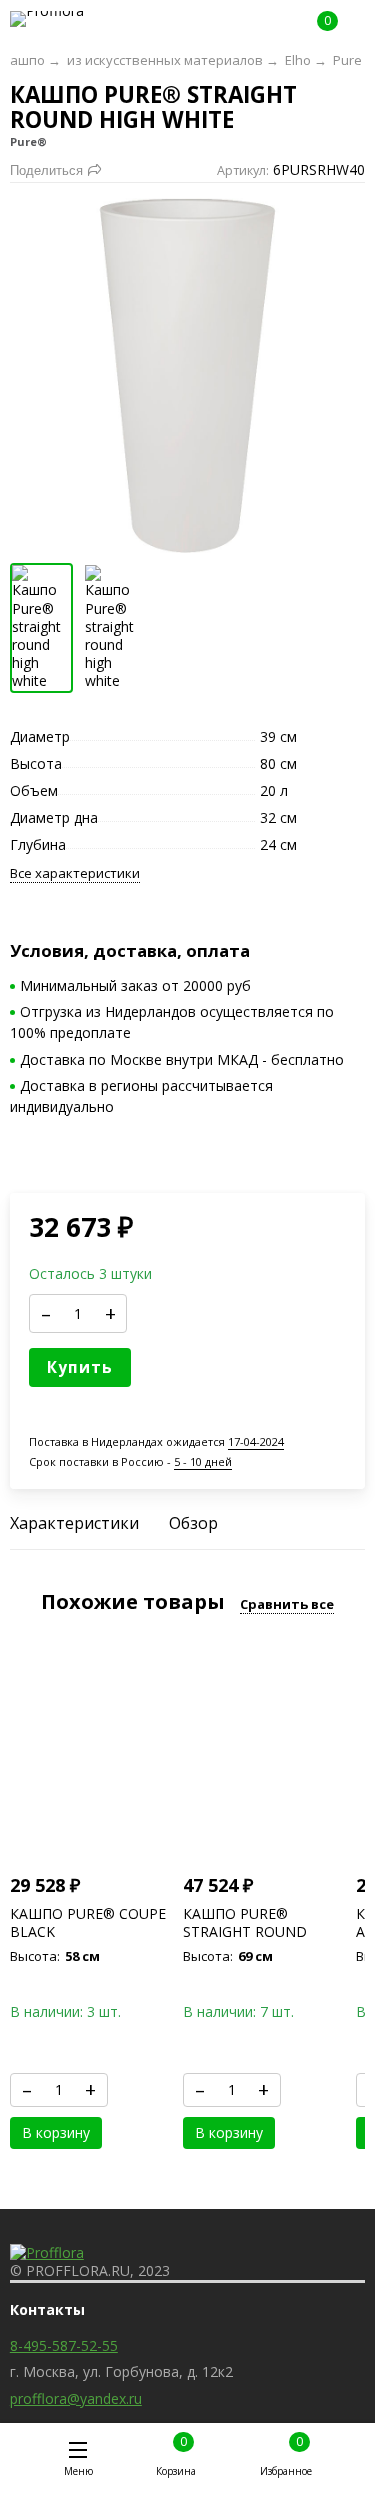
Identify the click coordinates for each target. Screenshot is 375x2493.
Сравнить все (287, 1604)
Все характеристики (75, 873)
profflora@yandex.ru (76, 2398)
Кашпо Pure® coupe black (88, 1922)
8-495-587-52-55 (64, 2345)
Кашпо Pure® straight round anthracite (245, 1931)
